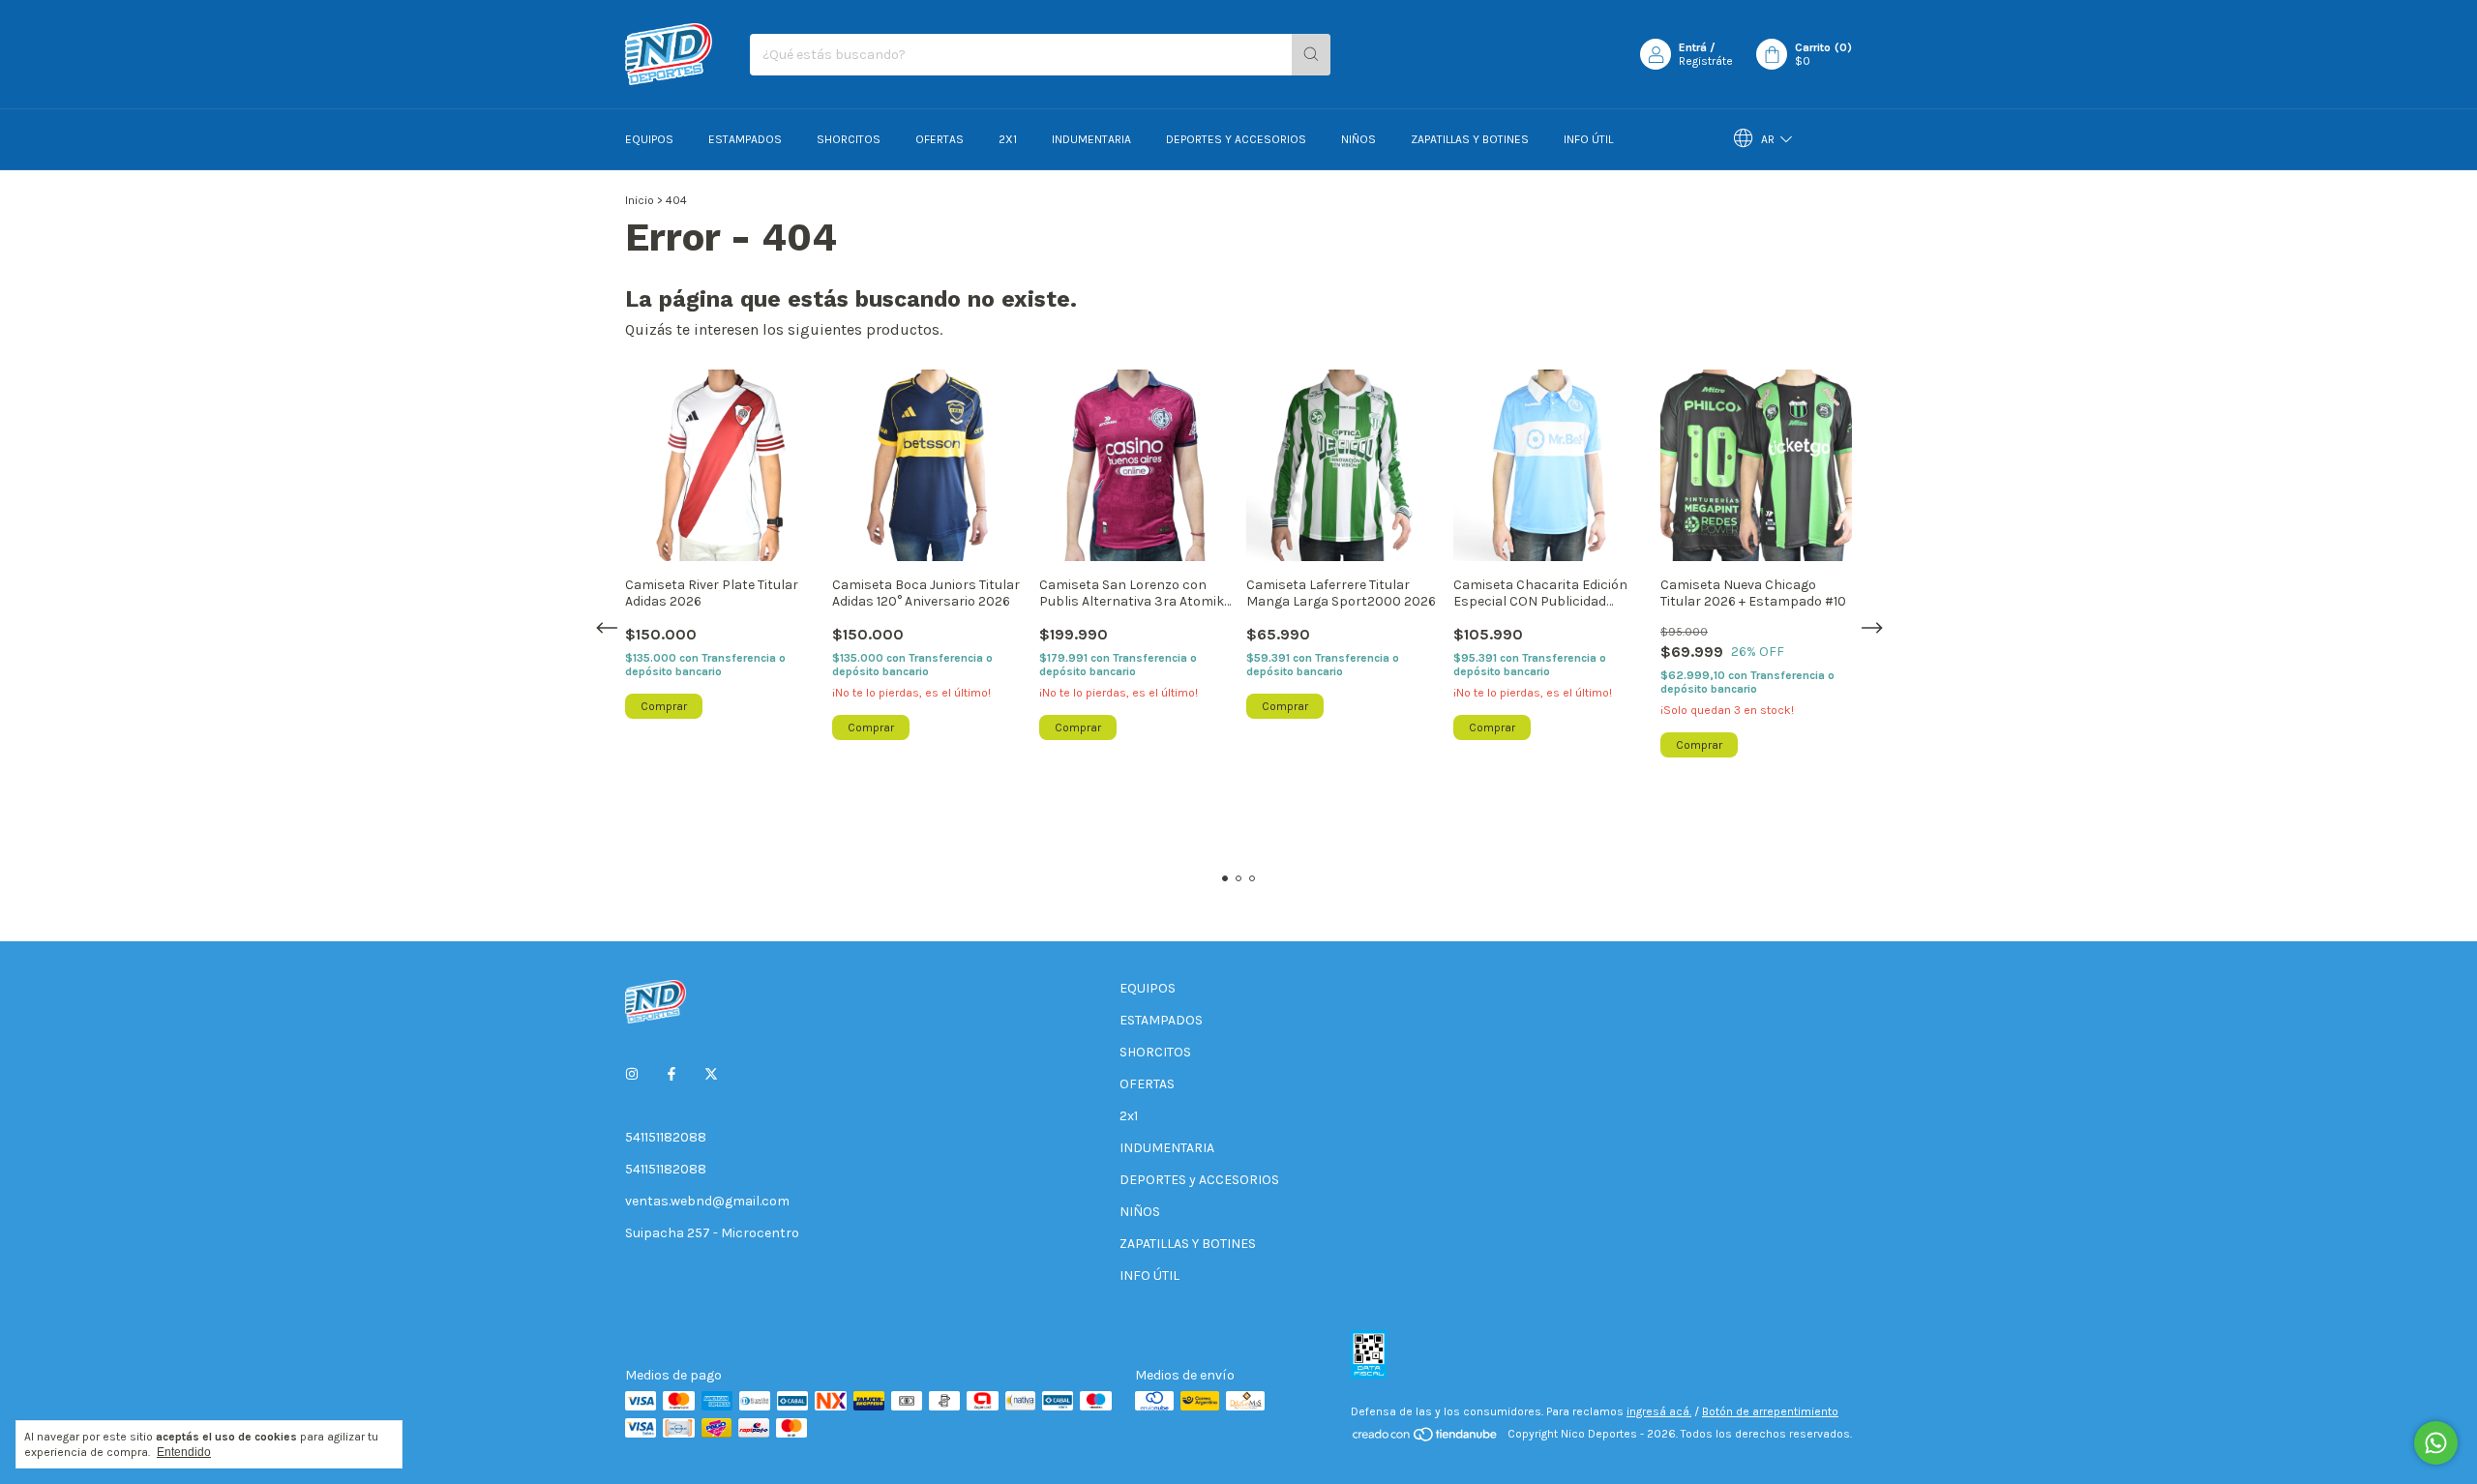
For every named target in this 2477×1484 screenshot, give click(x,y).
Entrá (1693, 47)
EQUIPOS (649, 139)
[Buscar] (1311, 55)
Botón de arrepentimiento (1770, 1411)
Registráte (1706, 61)
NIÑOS (1358, 139)
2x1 (1008, 139)
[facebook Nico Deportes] (671, 1074)
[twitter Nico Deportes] (711, 1074)
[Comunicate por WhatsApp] (2436, 1443)
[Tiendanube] (1426, 1439)
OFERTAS (940, 139)
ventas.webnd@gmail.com (707, 1201)
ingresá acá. (1659, 1411)
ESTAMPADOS (745, 139)
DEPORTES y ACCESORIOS (1236, 139)
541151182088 (666, 1137)
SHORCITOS (849, 139)
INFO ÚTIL (1588, 139)
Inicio (640, 200)
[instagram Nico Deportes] (632, 1074)
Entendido (184, 1452)
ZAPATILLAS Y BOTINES (1470, 139)
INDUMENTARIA (1091, 139)
